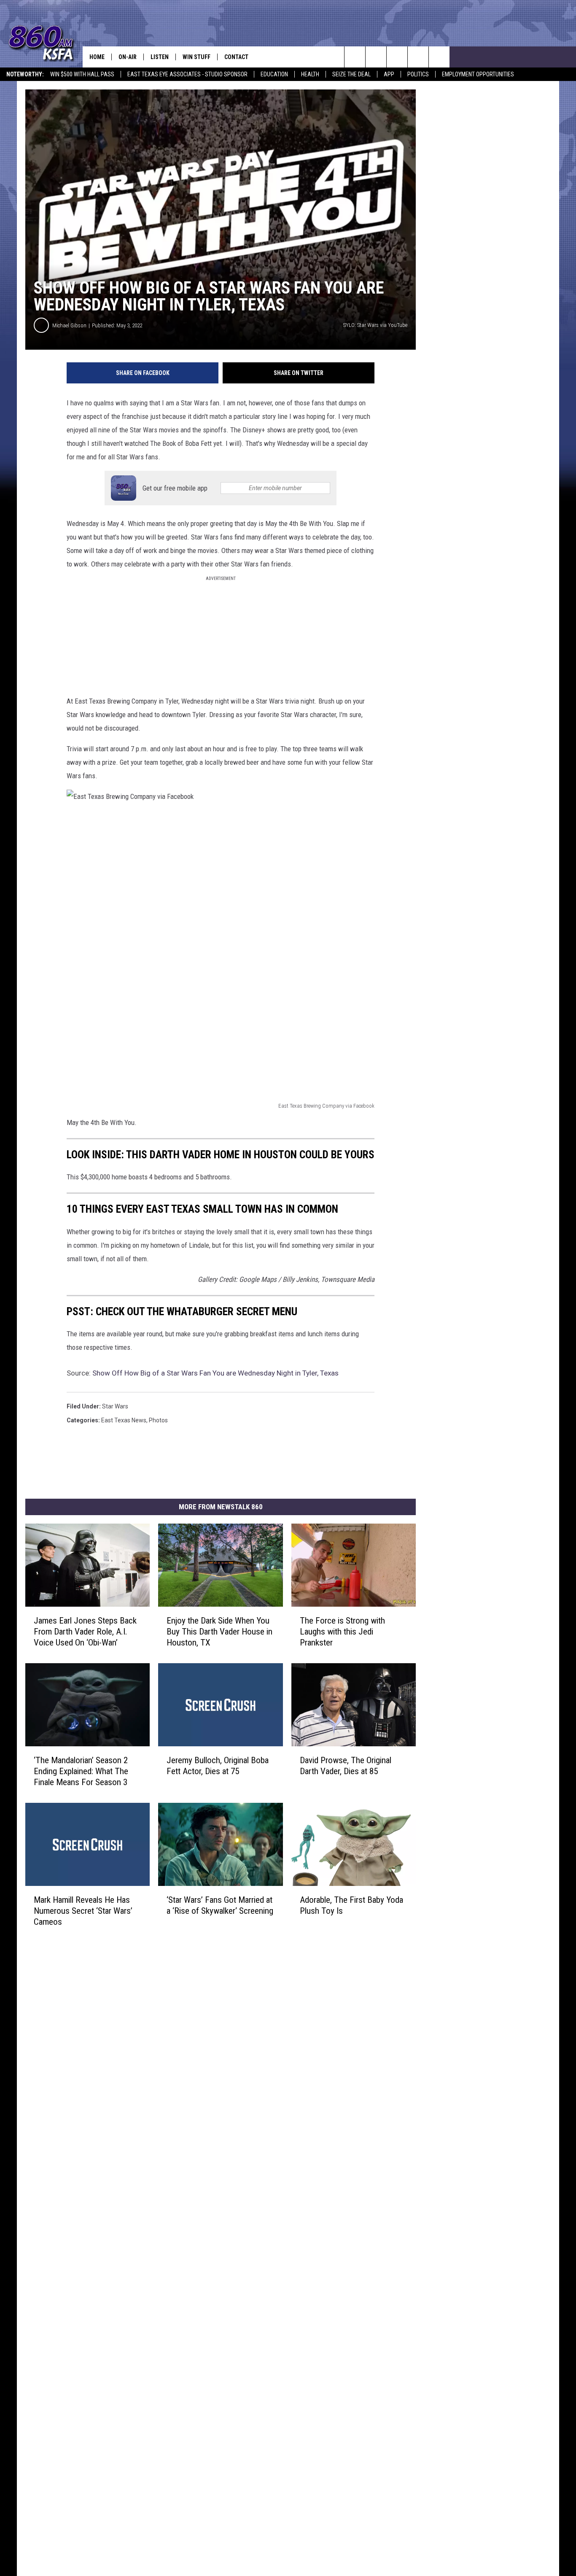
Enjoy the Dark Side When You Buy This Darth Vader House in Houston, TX (219, 1632)
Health (310, 74)
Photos (158, 1420)
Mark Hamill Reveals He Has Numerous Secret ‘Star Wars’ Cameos (83, 1911)
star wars (115, 1406)
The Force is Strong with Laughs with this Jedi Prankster (342, 1632)
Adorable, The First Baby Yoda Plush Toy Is (351, 1905)
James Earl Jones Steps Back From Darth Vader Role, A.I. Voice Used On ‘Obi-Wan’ (85, 1632)
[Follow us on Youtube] (418, 57)
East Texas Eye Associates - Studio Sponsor (187, 74)
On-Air (128, 57)
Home (97, 57)
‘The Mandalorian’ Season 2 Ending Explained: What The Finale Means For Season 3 (81, 1771)
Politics (418, 74)
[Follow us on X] (439, 57)
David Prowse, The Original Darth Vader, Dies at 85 (346, 1766)
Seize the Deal (351, 74)
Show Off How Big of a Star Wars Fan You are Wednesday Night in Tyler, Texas (215, 1373)
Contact (236, 57)
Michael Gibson (69, 325)
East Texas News (124, 1420)
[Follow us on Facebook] (397, 57)
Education (274, 74)
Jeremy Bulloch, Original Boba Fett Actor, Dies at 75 (218, 1766)
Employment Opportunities (478, 74)
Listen (160, 57)
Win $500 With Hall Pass (82, 74)
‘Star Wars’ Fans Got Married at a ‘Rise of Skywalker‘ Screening (220, 1905)
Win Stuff (196, 57)
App (389, 74)
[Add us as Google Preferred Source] (376, 57)
